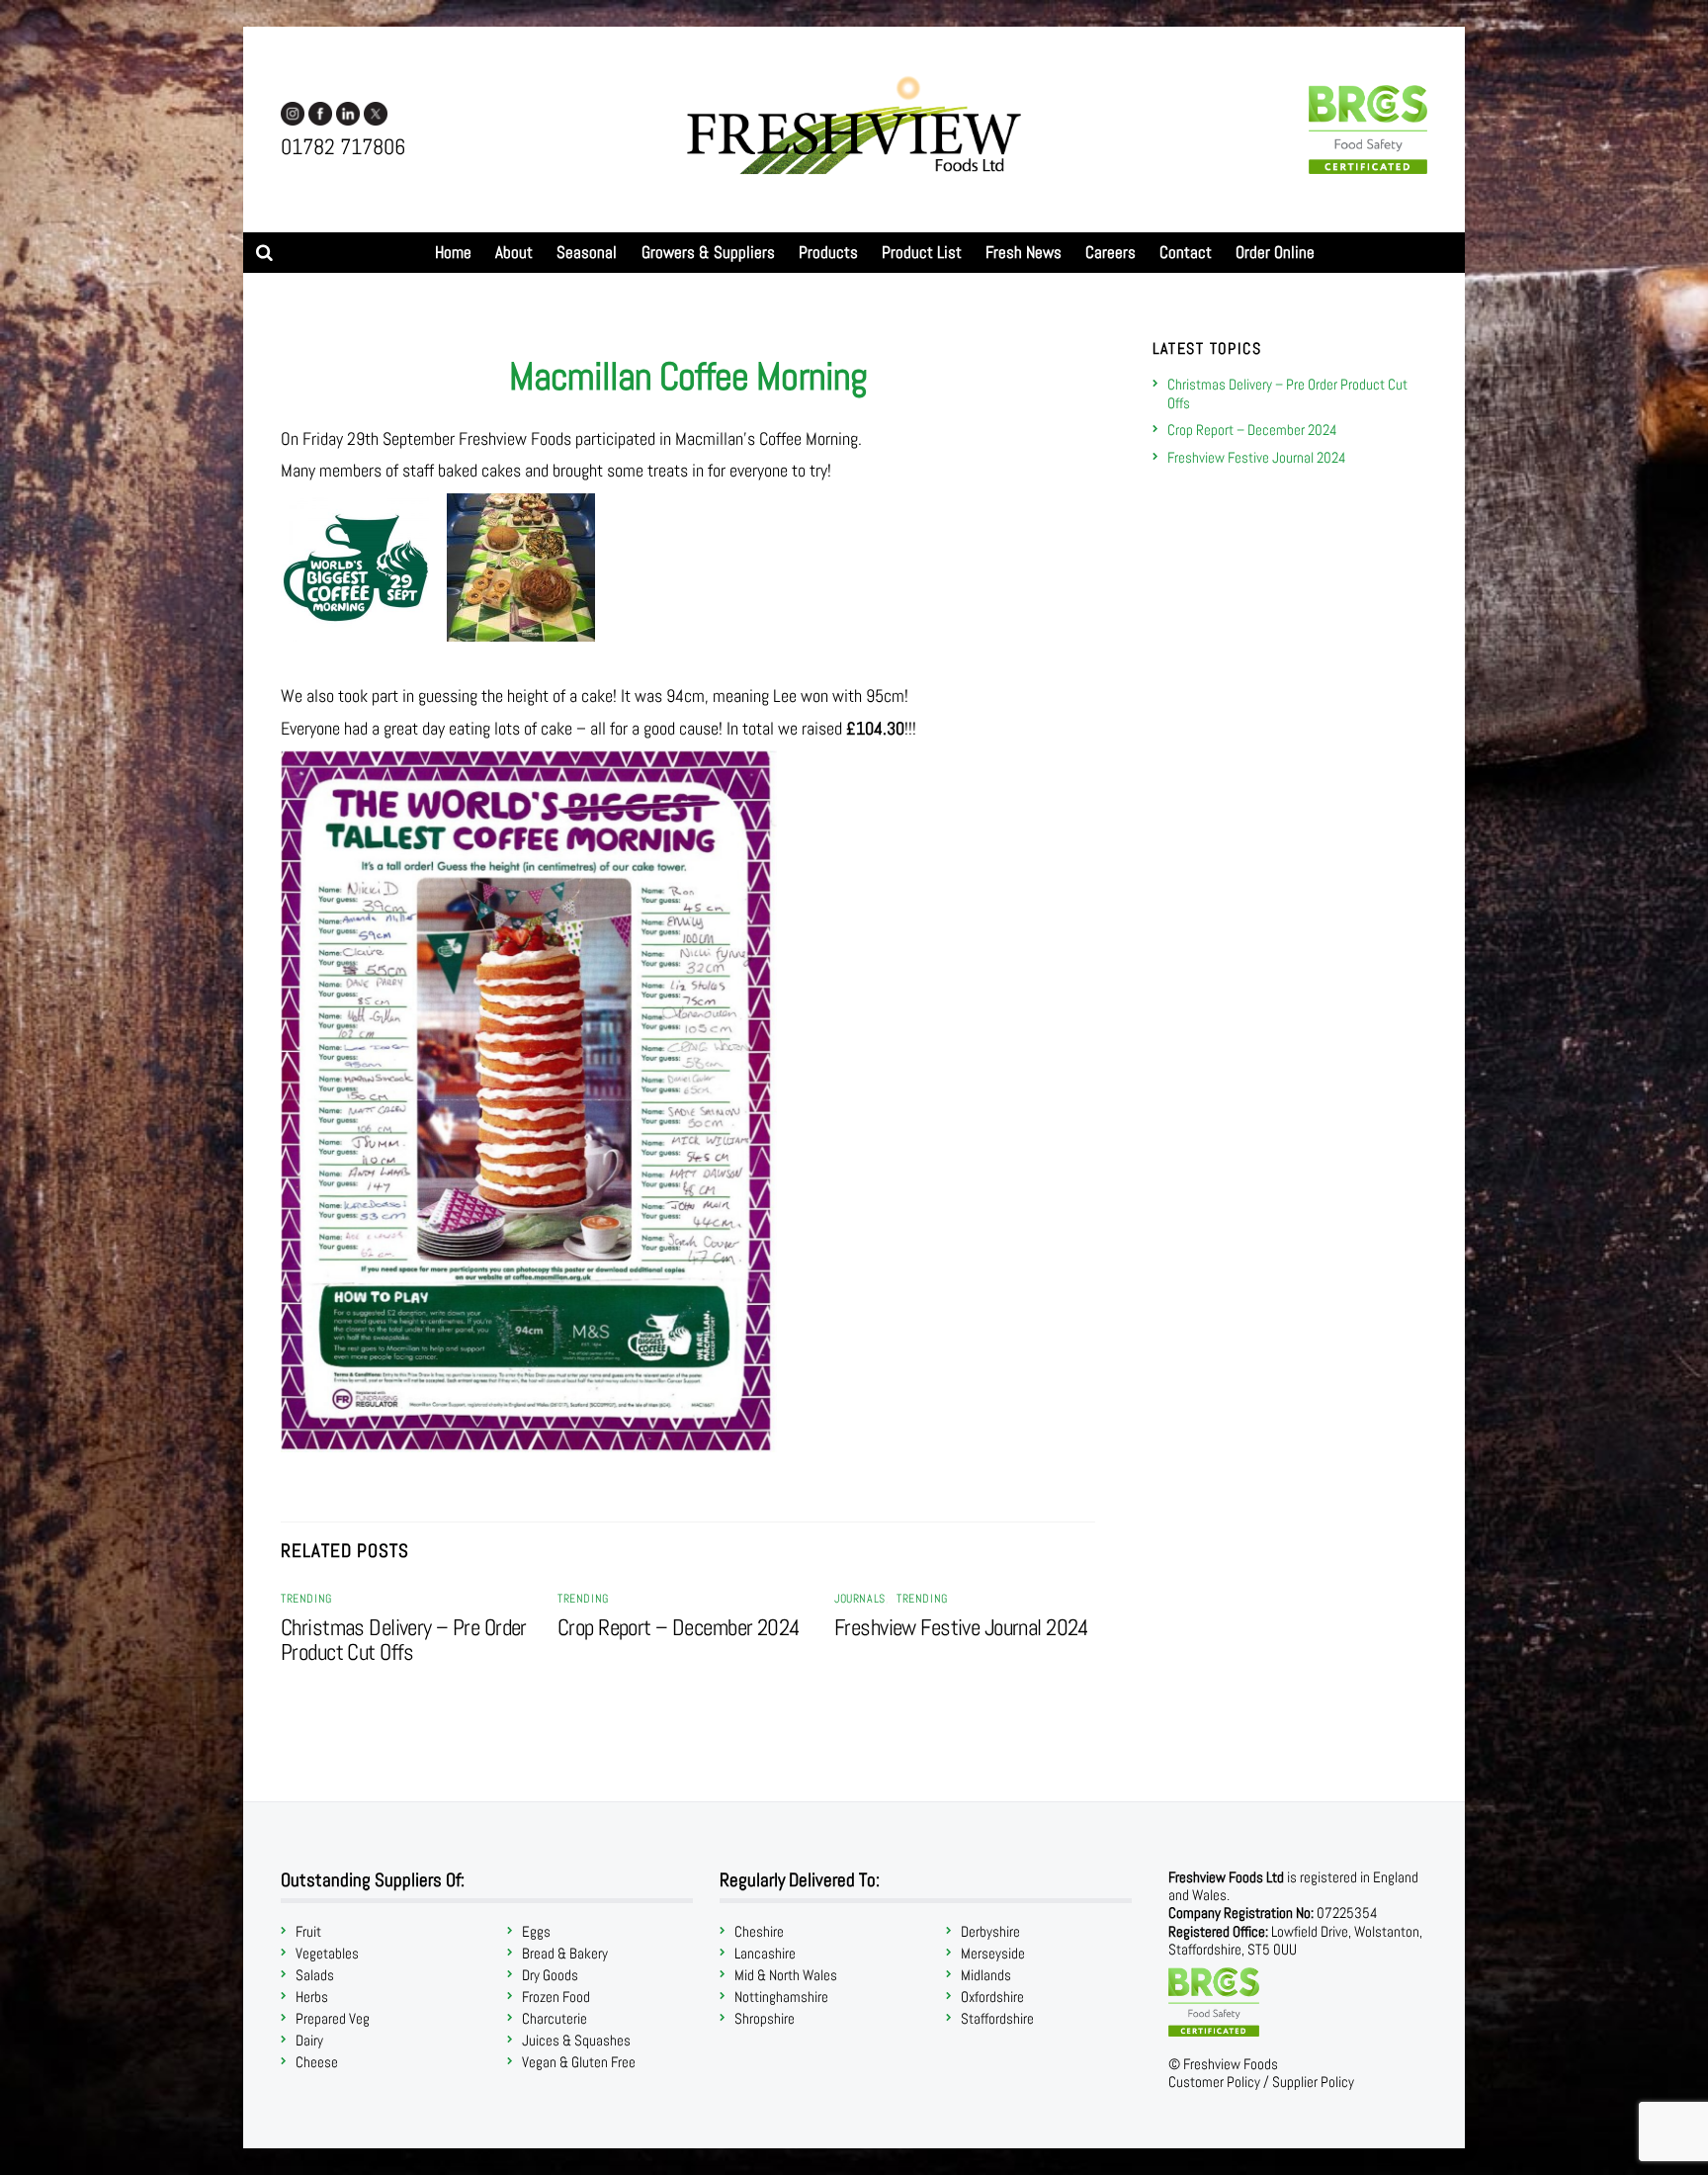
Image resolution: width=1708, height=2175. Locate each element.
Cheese (317, 2062)
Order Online (1275, 253)
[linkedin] (348, 112)
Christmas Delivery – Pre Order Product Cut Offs (404, 1640)
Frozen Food (556, 1997)
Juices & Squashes (576, 2040)
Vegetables (327, 1953)
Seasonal (587, 253)
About (514, 253)
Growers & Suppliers (708, 253)
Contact (1186, 253)
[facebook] (320, 112)
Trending (306, 1599)
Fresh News (1024, 253)
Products (828, 253)
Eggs (536, 1931)
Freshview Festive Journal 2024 (962, 1628)
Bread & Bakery (565, 1953)
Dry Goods (550, 1975)
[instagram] (293, 112)
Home (453, 253)
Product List (922, 253)
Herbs (312, 1997)
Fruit (308, 1931)
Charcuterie (555, 2018)
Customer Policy (1214, 2082)
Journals (860, 1599)
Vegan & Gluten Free (579, 2062)
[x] (376, 112)
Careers (1110, 253)
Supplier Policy (1313, 2082)
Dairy (309, 2040)
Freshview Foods (1231, 2064)
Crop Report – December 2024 (679, 1628)
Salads (315, 1975)
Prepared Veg (333, 2018)
